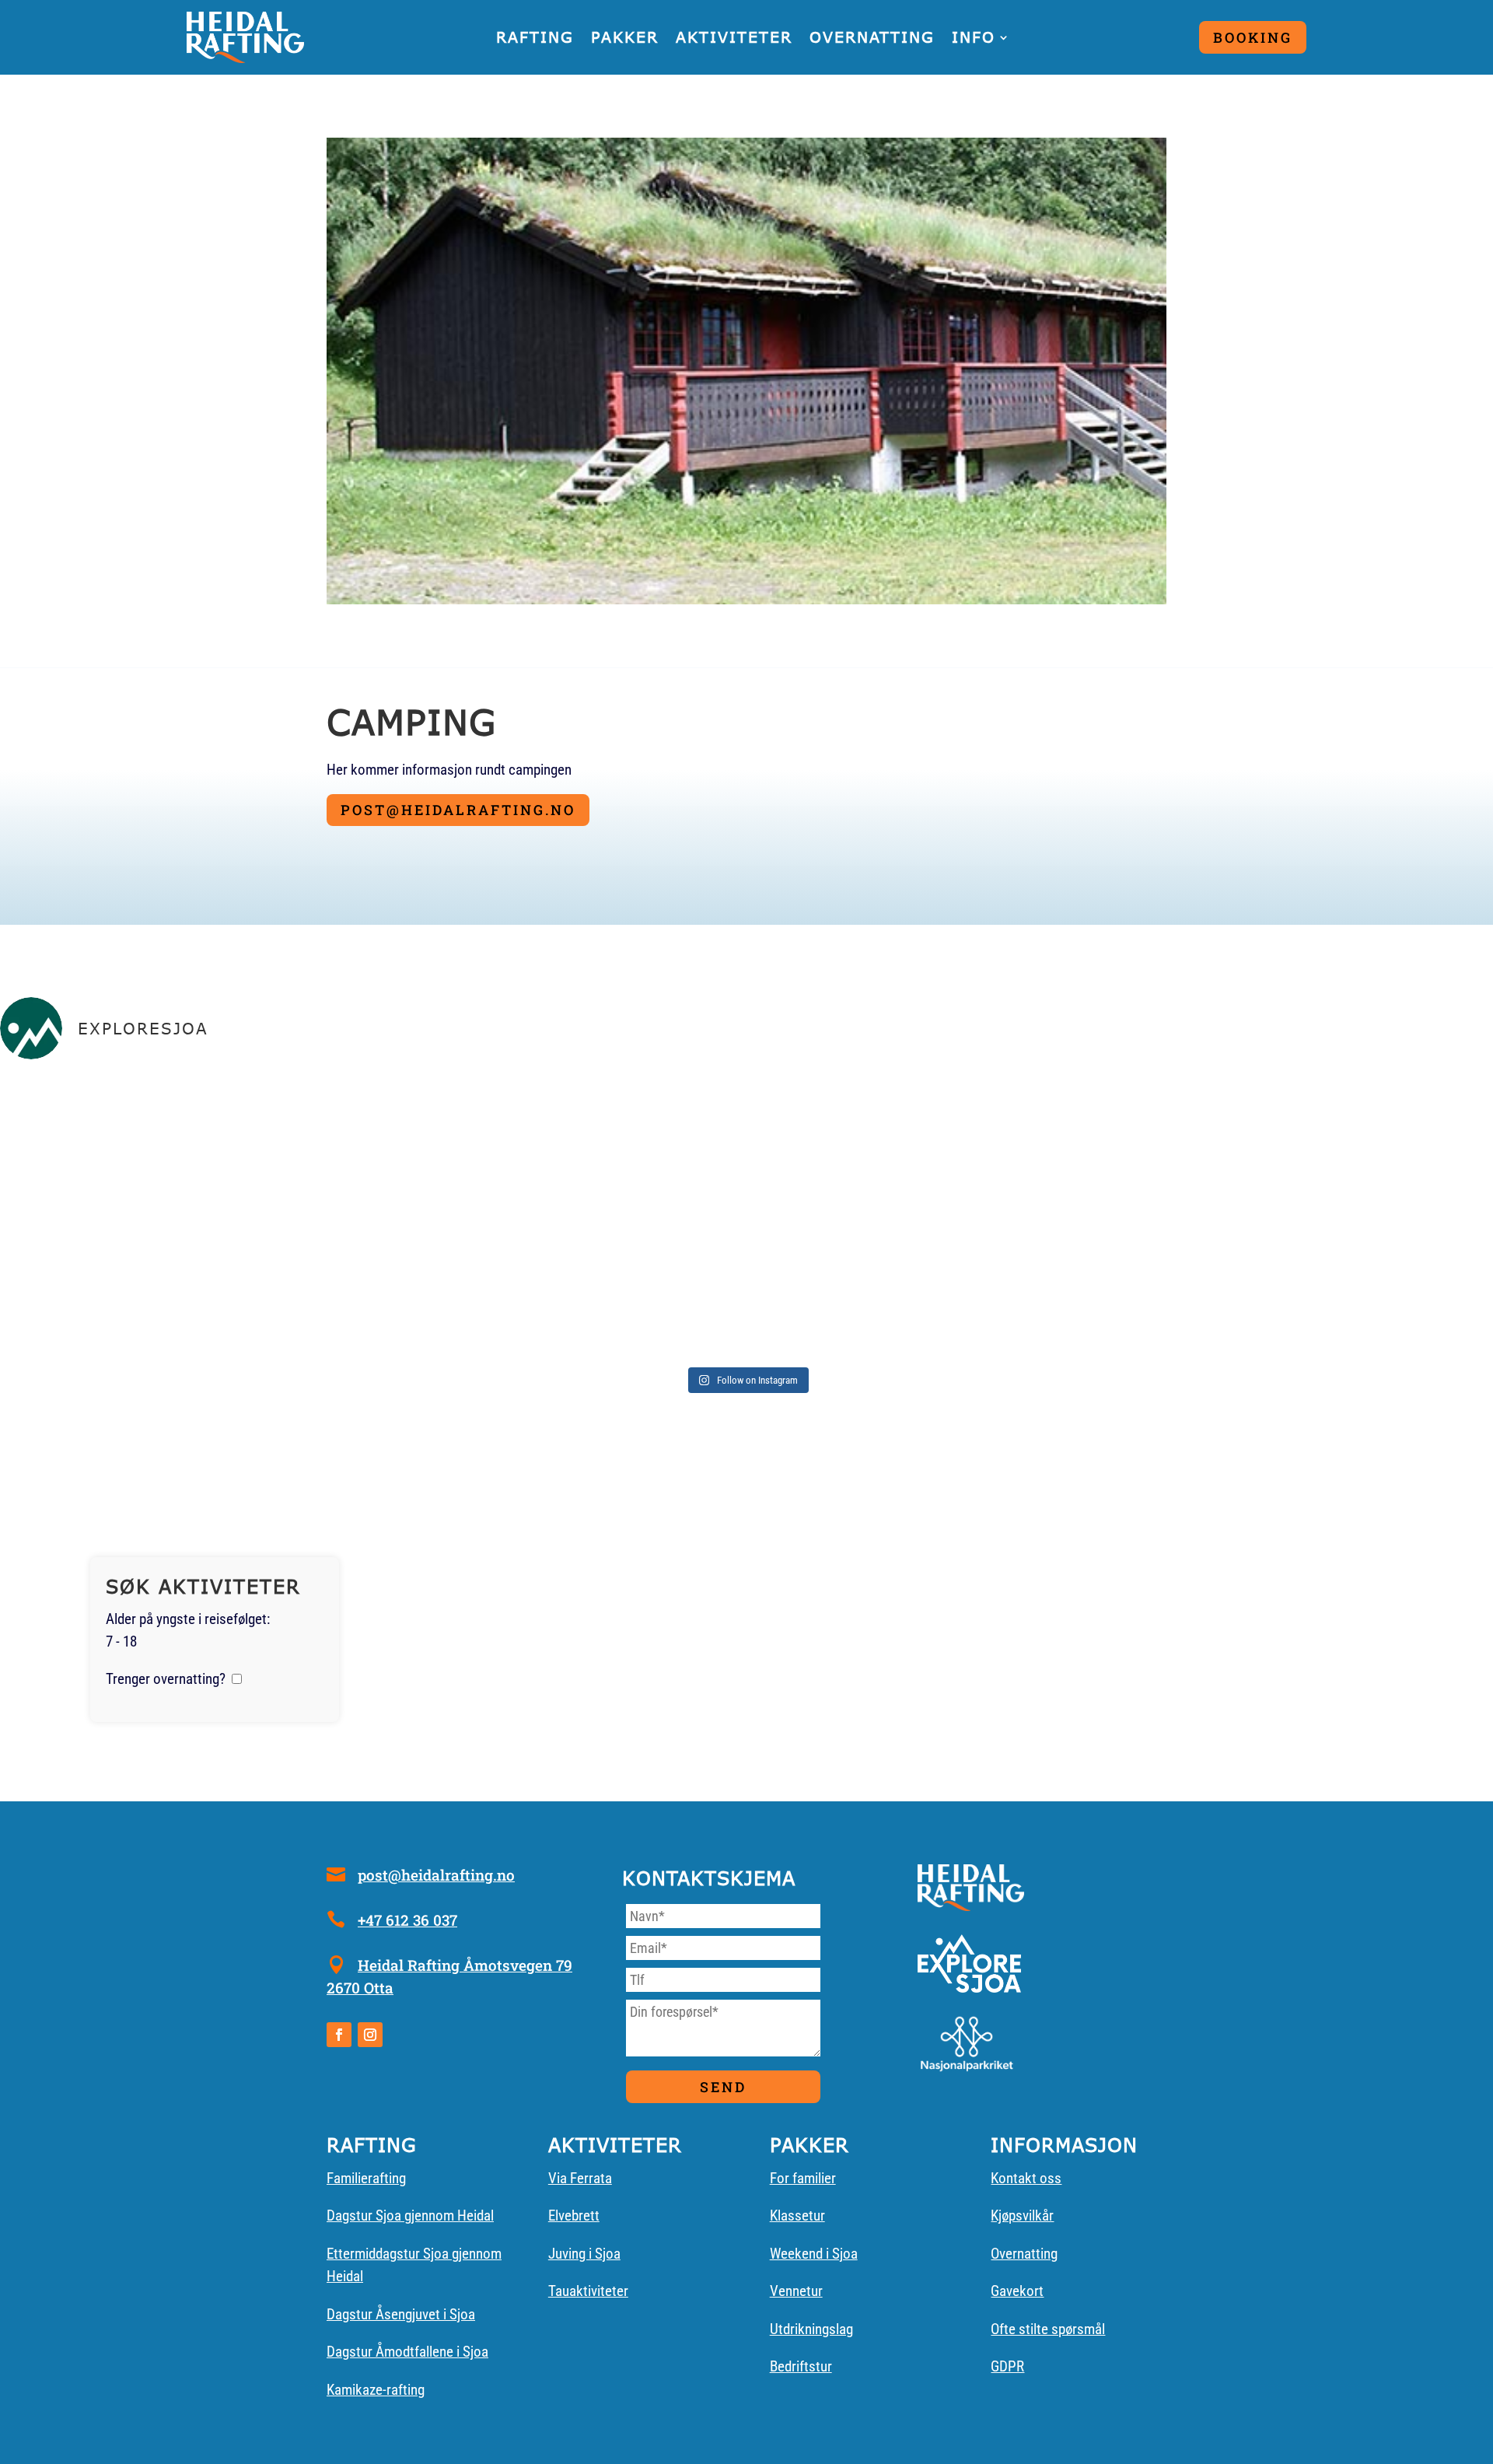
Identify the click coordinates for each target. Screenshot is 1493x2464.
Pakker (625, 37)
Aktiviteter (734, 37)
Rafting (535, 37)
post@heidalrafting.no (436, 1875)
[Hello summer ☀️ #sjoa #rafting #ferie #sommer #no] (1247, 1216)
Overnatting (872, 37)
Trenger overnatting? (166, 1679)
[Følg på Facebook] (339, 2035)
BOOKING (1253, 37)
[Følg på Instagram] (370, 2035)
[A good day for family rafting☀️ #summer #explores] (246, 1216)
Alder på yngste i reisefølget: (188, 1619)
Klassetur (797, 2215)
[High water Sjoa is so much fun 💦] (746, 1216)
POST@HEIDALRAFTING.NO (458, 810)
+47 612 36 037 (407, 1920)
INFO (974, 37)
